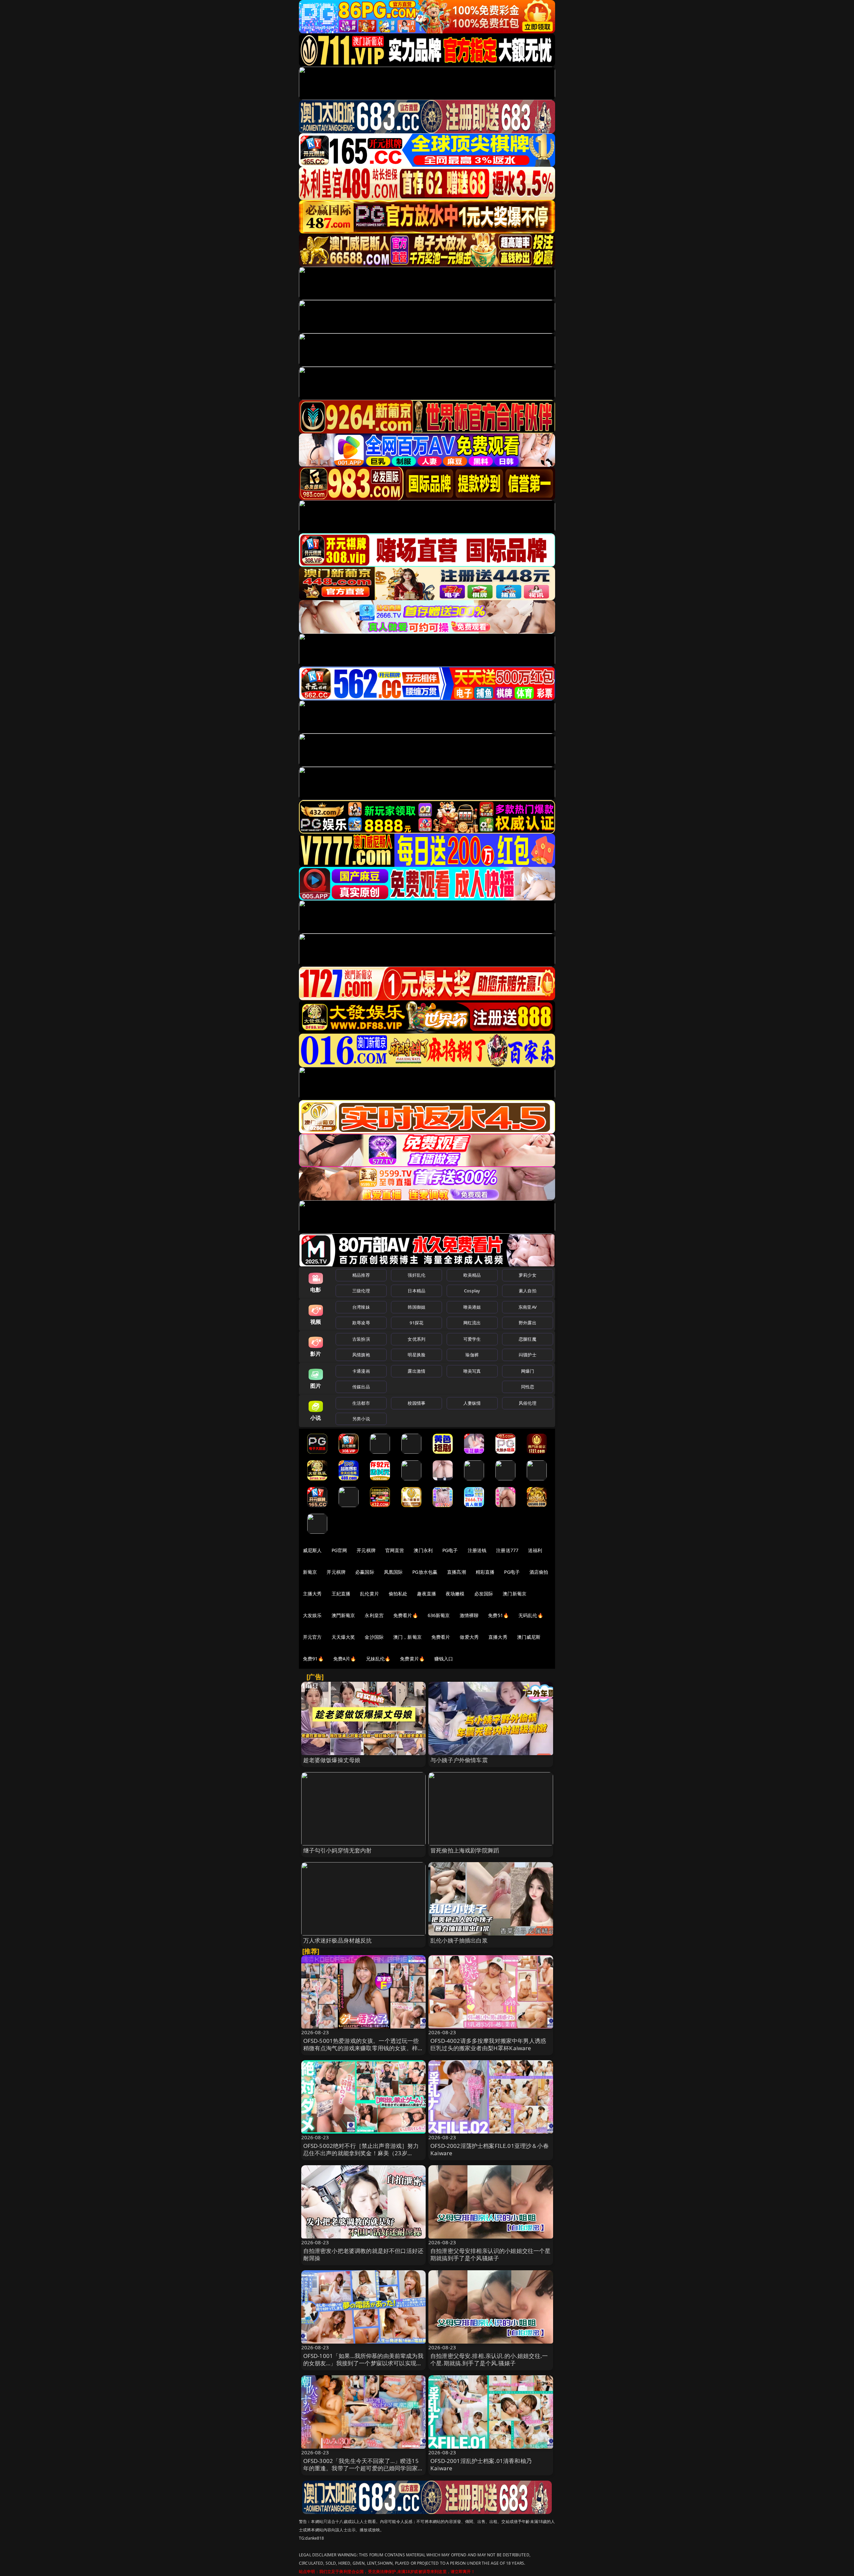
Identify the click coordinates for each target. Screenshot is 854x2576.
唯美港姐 (472, 1307)
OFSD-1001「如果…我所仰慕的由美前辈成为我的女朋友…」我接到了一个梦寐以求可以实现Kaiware (363, 2363)
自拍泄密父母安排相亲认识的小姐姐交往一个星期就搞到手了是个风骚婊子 (491, 2254)
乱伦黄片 (369, 1594)
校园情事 (416, 1403)
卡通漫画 (361, 1371)
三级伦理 (361, 1291)
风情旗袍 (361, 1355)
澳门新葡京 (515, 1594)
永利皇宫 (374, 1615)
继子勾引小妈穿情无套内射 (338, 1850)
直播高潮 (457, 1572)
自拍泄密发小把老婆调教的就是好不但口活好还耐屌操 (363, 2254)
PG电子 (450, 1550)
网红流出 (472, 1323)
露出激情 (416, 1371)
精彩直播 (485, 1572)
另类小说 (361, 1419)
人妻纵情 (472, 1403)
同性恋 (528, 1387)
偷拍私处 (398, 1594)
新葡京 (310, 1572)
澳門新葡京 (343, 1615)
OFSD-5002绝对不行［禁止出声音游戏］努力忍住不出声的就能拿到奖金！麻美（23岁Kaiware (361, 2153)
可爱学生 (472, 1339)
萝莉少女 (528, 1275)
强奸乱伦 (416, 1275)
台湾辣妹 (361, 1307)
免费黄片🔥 (412, 1659)
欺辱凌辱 (361, 1323)
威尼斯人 (312, 1550)
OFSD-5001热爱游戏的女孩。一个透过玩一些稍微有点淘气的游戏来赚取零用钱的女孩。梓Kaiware (361, 2048)
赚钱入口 (444, 1659)
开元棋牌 (366, 1550)
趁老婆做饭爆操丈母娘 (332, 1760)
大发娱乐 (312, 1615)
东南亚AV (528, 1307)
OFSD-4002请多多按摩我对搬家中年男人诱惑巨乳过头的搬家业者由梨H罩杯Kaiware (488, 2044)
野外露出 (528, 1323)
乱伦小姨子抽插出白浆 (459, 1940)
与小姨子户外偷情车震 (459, 1760)
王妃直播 (341, 1594)
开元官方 (312, 1637)
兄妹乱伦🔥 (378, 1659)
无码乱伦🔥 (531, 1615)
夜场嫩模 (455, 1594)
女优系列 (416, 1339)
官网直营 (395, 1550)
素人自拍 (528, 1291)
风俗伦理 (528, 1403)
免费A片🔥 (345, 1659)
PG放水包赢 (425, 1572)
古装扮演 (361, 1339)
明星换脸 (416, 1355)
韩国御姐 (416, 1307)
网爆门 (528, 1371)
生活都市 (361, 1403)
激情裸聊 (469, 1615)
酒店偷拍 (539, 1572)
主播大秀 (312, 1594)
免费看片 (441, 1637)
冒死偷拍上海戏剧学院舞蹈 (465, 1850)
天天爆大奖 (343, 1637)
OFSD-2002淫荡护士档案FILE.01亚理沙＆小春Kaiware (490, 2149)
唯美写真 (472, 1371)
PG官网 (339, 1550)
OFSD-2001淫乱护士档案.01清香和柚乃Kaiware (481, 2464)
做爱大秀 (469, 1637)
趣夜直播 (426, 1594)
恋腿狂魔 (528, 1339)
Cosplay (472, 1291)
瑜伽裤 (472, 1355)
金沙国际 (374, 1637)
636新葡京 (439, 1615)
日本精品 (416, 1291)
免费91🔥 (313, 1659)
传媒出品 (361, 1387)
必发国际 (484, 1594)
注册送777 (507, 1550)
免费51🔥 (498, 1615)
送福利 (535, 1550)
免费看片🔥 (406, 1615)
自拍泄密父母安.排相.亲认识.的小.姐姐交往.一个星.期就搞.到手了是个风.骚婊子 (489, 2359)
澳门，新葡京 (407, 1637)
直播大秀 (498, 1637)
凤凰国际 (393, 1572)
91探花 (416, 1323)
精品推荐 (361, 1275)
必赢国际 (365, 1572)
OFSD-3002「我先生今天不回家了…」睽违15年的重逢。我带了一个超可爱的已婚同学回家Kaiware (361, 2468)
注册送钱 (477, 1550)
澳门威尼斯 (529, 1637)
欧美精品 (472, 1275)
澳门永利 (423, 1550)
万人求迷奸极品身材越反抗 (338, 1940)
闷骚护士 (528, 1355)
